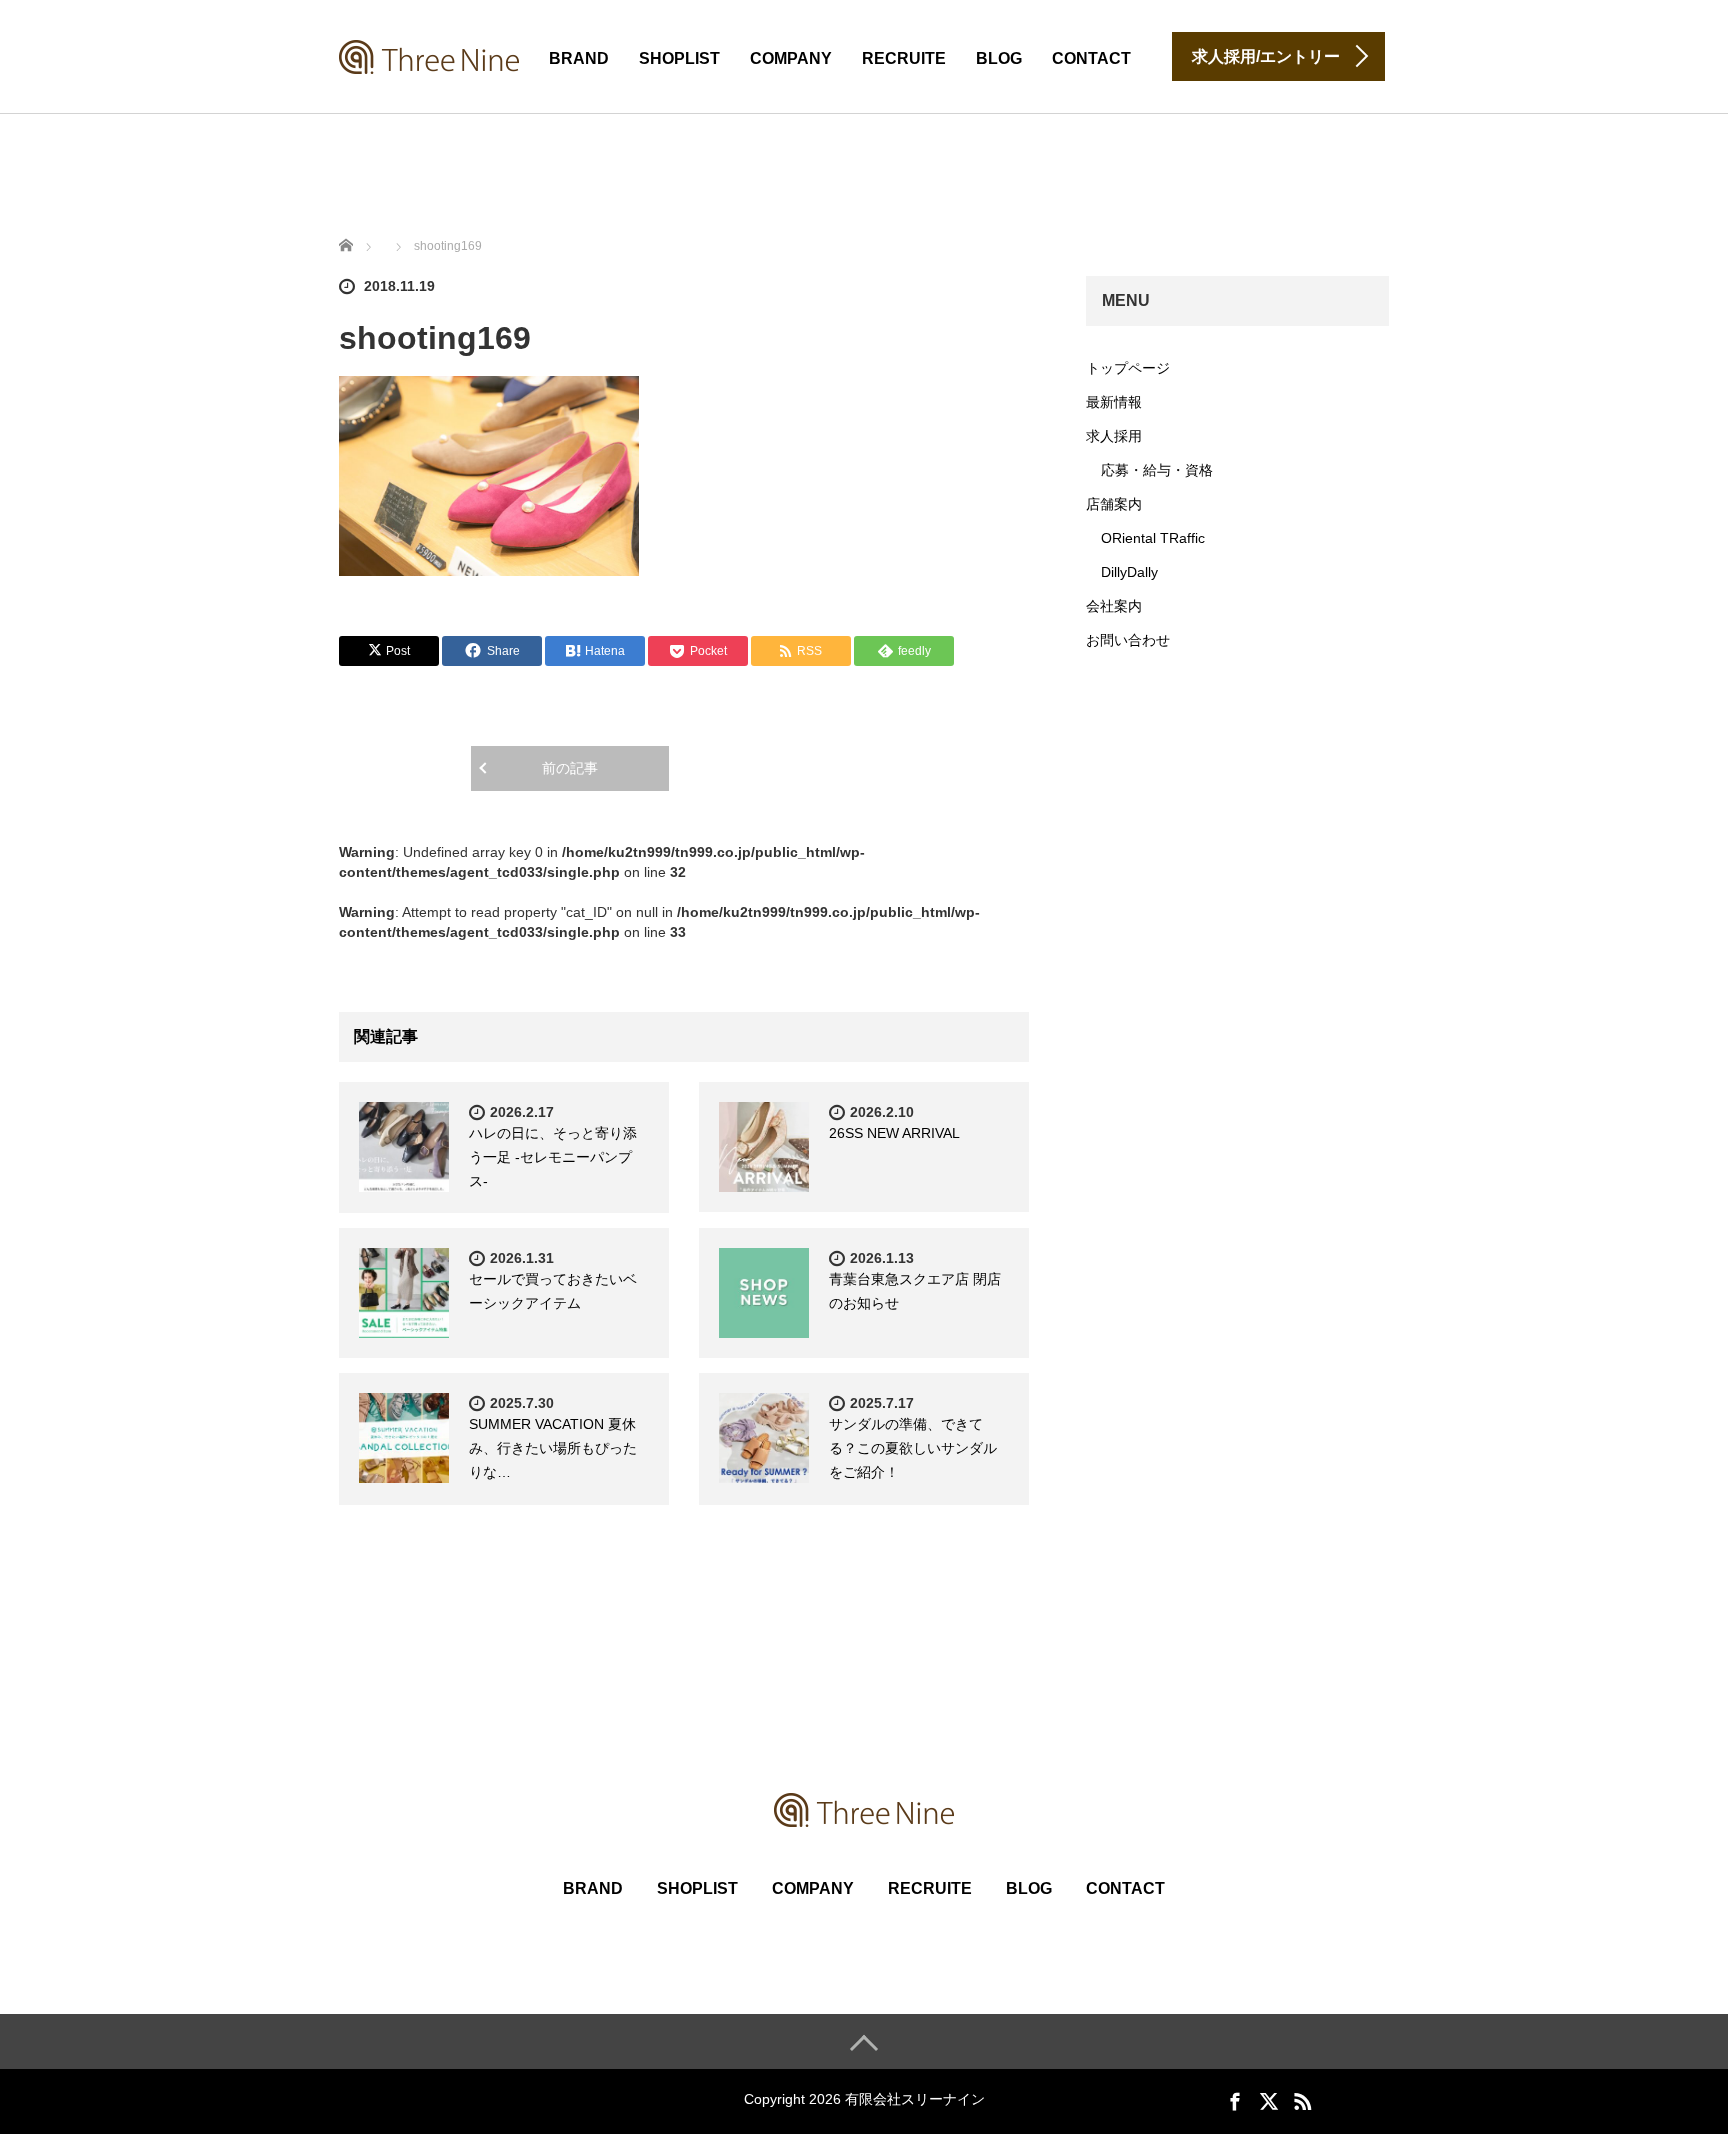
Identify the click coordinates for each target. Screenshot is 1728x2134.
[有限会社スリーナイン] (429, 54)
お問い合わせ (1128, 640)
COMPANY (791, 58)
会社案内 (1114, 606)
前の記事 (570, 768)
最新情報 (1114, 402)
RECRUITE (904, 58)
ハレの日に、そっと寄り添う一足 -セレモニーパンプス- (553, 1157)
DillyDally (1129, 572)
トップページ (1128, 368)
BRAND (579, 58)
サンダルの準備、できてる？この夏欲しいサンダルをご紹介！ (913, 1448)
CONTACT (1091, 58)
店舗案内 (1114, 504)
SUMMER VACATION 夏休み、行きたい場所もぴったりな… (553, 1448)
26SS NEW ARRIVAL (894, 1133)
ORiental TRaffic (1153, 538)
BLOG (999, 58)
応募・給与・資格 (1157, 470)
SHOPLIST (679, 58)
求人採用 (1114, 436)
